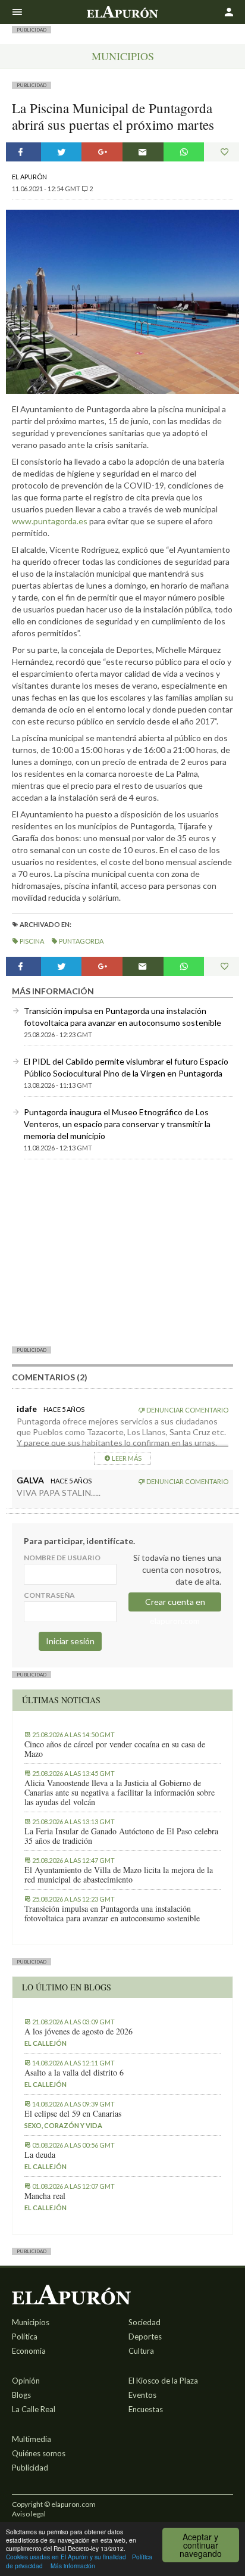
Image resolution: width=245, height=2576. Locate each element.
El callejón (45, 2043)
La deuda (40, 2155)
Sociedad (145, 2322)
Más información (73, 2566)
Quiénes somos (39, 2453)
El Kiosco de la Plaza (163, 2381)
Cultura (141, 2351)
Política (25, 2337)
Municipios (123, 56)
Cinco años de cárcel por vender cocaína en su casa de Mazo (115, 1749)
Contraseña (49, 1595)
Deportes (145, 2337)
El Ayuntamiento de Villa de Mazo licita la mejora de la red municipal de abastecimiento (119, 1875)
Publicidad (30, 2468)
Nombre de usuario (62, 1558)
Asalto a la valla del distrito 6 (74, 2073)
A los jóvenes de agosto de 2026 (78, 2031)
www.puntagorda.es (50, 521)
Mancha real (45, 2196)
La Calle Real (34, 2409)
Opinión (26, 2381)
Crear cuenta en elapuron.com (175, 1604)
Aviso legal (29, 2514)
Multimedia (32, 2439)
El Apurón (29, 177)
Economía (29, 2351)
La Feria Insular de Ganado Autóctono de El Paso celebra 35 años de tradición (121, 1836)
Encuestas (146, 2409)
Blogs (21, 2395)
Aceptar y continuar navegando (201, 2545)
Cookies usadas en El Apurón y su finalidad (66, 2557)
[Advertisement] (122, 1252)
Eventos (142, 2395)
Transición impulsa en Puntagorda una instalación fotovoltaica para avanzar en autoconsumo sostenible (112, 1914)
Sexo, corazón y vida (63, 2125)
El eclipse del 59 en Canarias (73, 2114)
